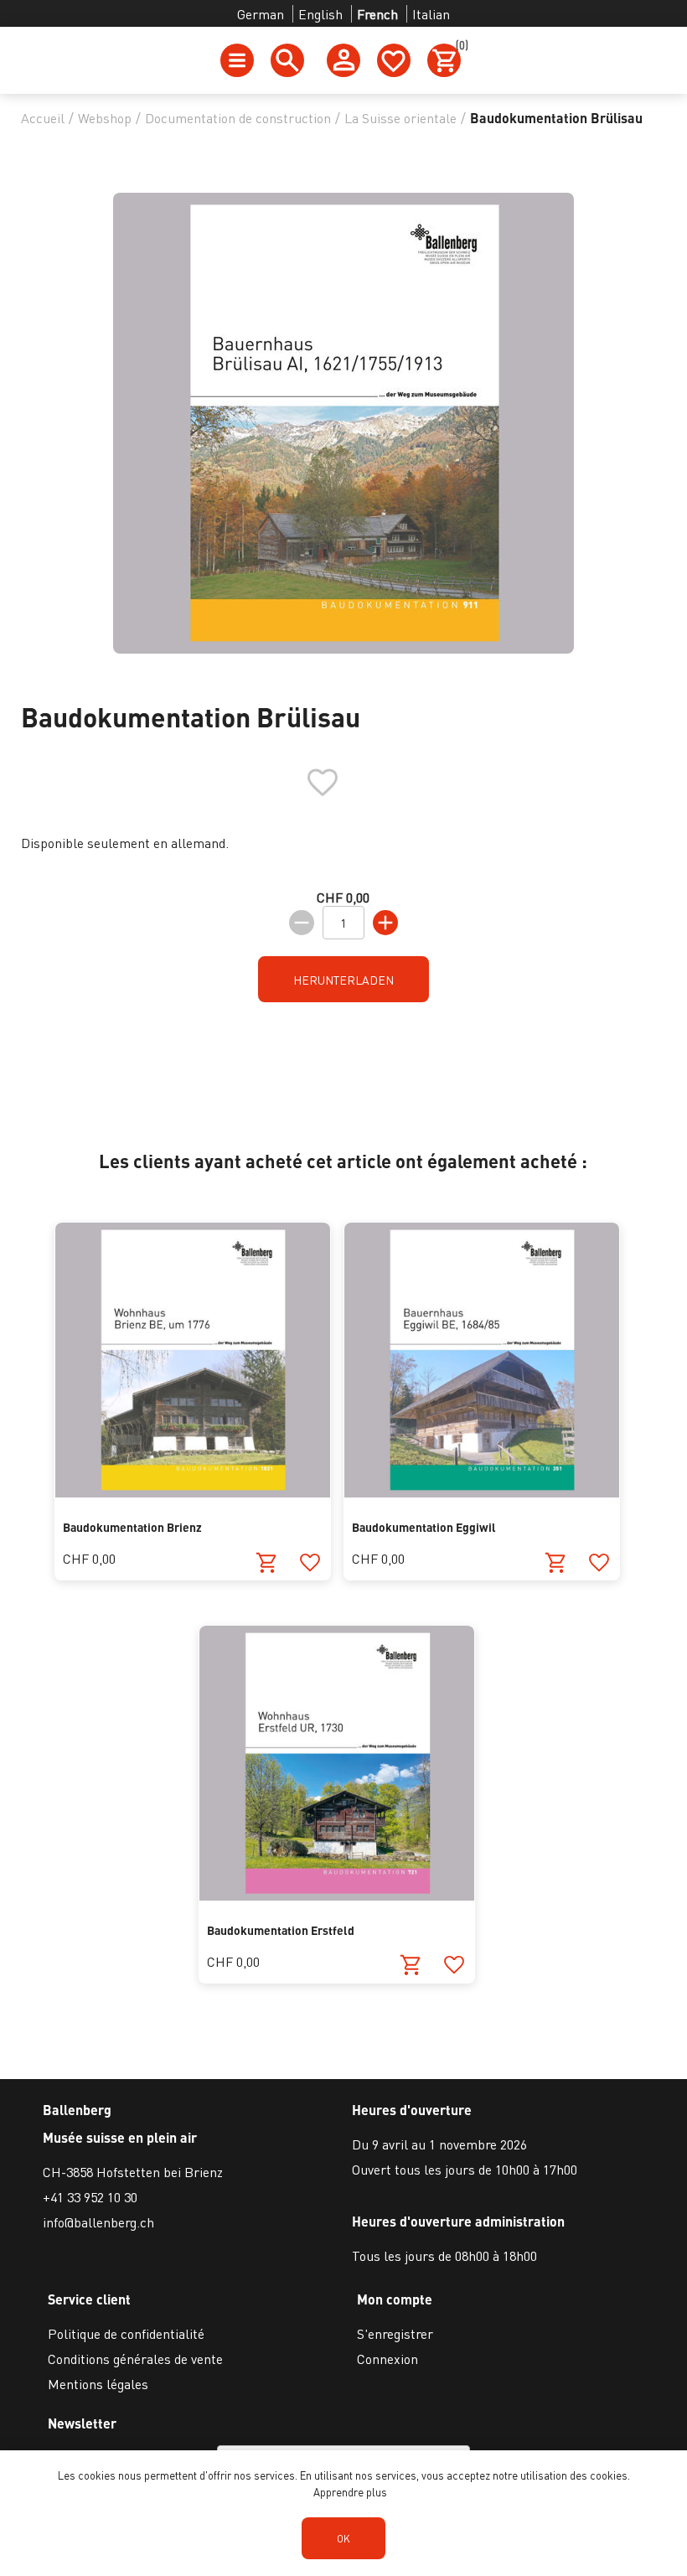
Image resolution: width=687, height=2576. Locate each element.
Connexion (387, 2359)
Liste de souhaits (394, 60)
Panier (458, 48)
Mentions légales (98, 2384)
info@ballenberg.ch (98, 2222)
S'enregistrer (395, 2333)
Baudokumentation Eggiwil (424, 1527)
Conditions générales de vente (135, 2359)
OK (343, 2539)
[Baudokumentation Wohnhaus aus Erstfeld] (337, 1895)
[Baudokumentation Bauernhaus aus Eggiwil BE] (482, 1492)
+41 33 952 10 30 (90, 2197)
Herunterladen (343, 980)
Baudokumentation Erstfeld (281, 1930)
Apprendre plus (350, 2492)
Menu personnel (343, 60)
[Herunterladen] (267, 1562)
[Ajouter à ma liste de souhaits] (310, 1562)
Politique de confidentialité (126, 2333)
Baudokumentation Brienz (132, 1527)
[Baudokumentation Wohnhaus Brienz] (193, 1492)
